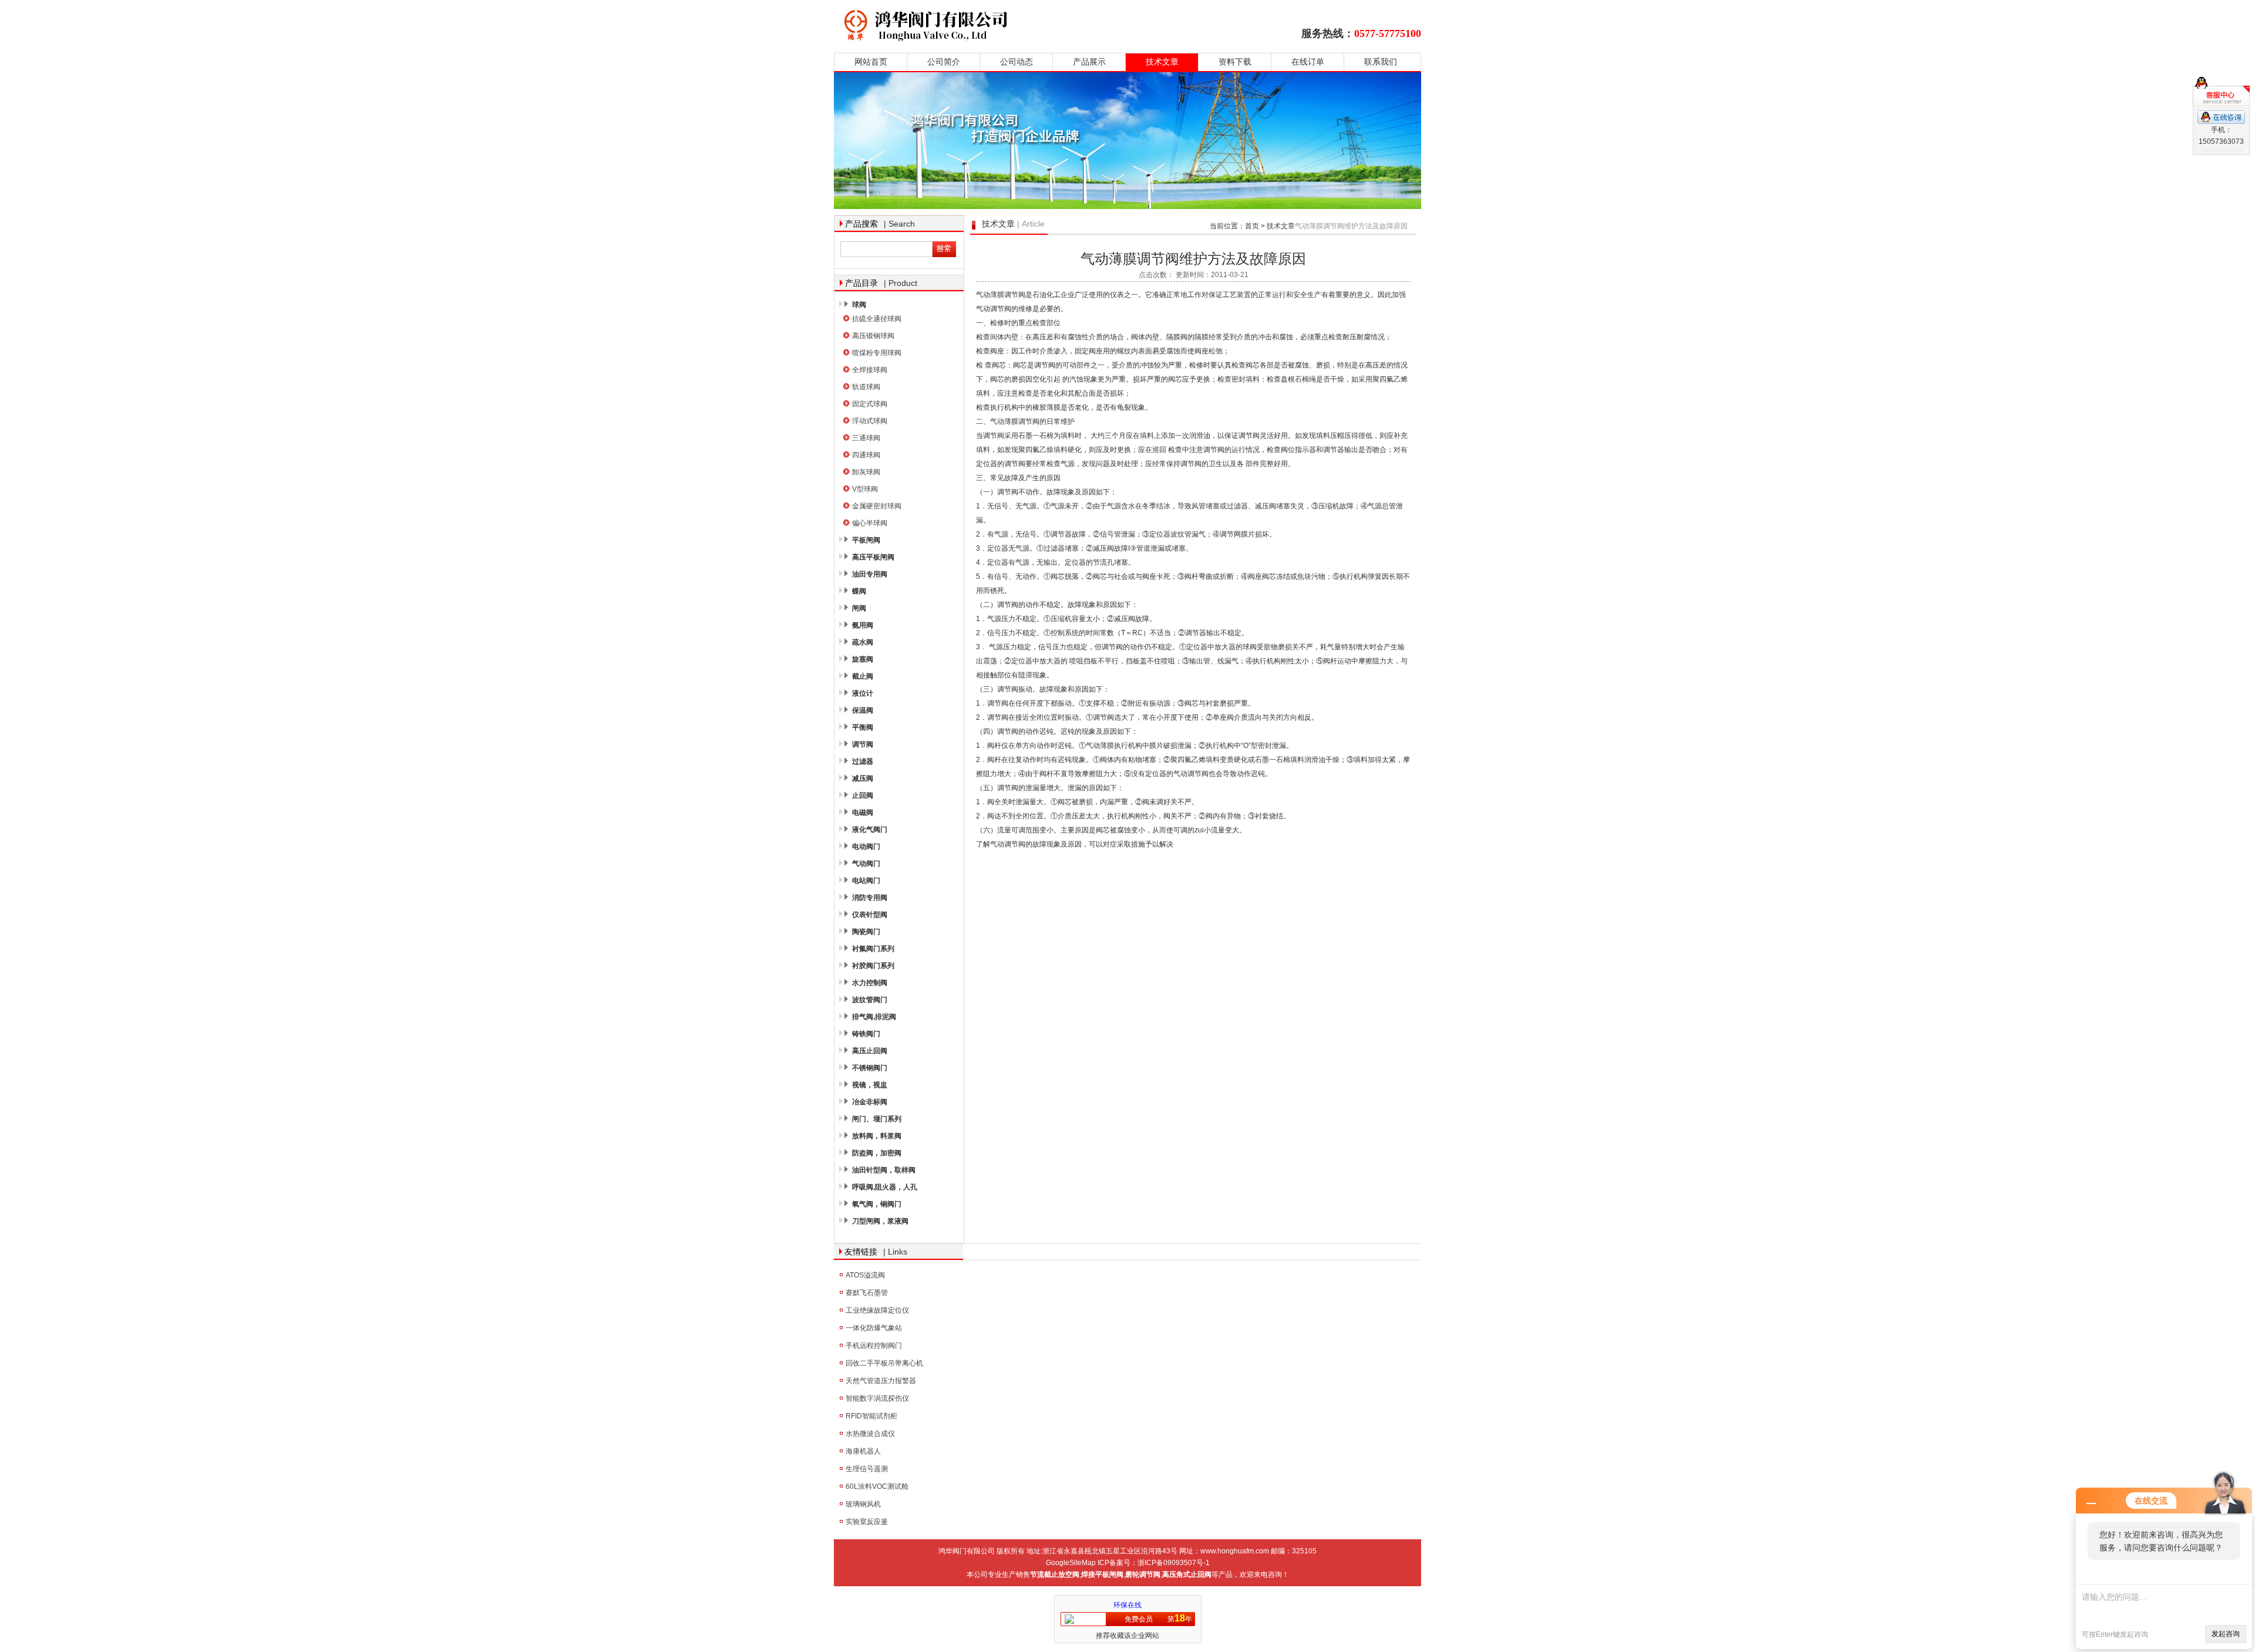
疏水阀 (863, 642)
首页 (1252, 226)
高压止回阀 (870, 1051)
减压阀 (863, 778)
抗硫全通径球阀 (877, 319)
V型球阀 (865, 489)
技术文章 (1162, 62)
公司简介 (944, 62)
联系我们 (1381, 62)
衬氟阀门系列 (873, 949)
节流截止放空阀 (1055, 1575)
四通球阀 (866, 455)
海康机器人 (863, 1451)
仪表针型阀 (870, 915)
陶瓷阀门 (866, 932)
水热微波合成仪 (870, 1434)
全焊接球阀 (870, 370)
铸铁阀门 (866, 1034)
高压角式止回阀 (1187, 1575)
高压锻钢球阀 (873, 336)
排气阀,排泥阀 (874, 1017)
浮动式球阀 (870, 421)
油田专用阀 (870, 574)
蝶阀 (859, 591)
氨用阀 (863, 625)
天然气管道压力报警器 (881, 1381)
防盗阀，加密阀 (877, 1153)
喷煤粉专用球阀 (877, 353)
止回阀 (863, 795)
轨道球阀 (866, 387)
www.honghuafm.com (1235, 1551)
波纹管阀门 (870, 1000)
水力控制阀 (870, 983)
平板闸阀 (866, 540)
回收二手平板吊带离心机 (884, 1363)
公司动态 (1017, 62)
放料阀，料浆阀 (877, 1136)
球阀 (859, 305)
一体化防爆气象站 (874, 1328)
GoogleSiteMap (1071, 1563)
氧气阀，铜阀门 (877, 1204)
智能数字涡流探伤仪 (877, 1398)
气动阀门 (866, 864)
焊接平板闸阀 (1102, 1575)
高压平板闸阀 (873, 557)
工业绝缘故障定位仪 (877, 1310)
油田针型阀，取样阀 (884, 1170)
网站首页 (871, 62)
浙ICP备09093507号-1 (1174, 1563)
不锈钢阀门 (870, 1068)
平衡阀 (863, 727)
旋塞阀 (863, 659)
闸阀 (859, 608)
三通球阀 (866, 438)
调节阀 (863, 744)
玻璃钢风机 (863, 1504)
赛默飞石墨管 (867, 1293)
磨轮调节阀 (1143, 1575)
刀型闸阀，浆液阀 (880, 1221)
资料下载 (1235, 62)
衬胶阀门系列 (873, 966)
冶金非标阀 (870, 1102)
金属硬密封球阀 (877, 506)
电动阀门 (866, 847)
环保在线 (1127, 1605)
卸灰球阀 (866, 472)
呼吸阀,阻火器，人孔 (885, 1187)
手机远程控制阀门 (874, 1346)
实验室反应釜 (867, 1522)
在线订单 (1308, 62)
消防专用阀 (870, 898)
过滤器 (863, 761)
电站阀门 (866, 881)
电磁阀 (863, 812)
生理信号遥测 (867, 1469)
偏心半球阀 (870, 523)
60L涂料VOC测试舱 (877, 1486)
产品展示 (1089, 62)
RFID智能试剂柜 (871, 1416)
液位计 (863, 693)
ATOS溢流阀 (865, 1275)
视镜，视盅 (870, 1085)
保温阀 (863, 710)
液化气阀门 (870, 830)
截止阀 (863, 676)
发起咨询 (2226, 1634)
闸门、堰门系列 (877, 1119)
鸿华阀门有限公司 (1000, 25)
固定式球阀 (870, 404)
